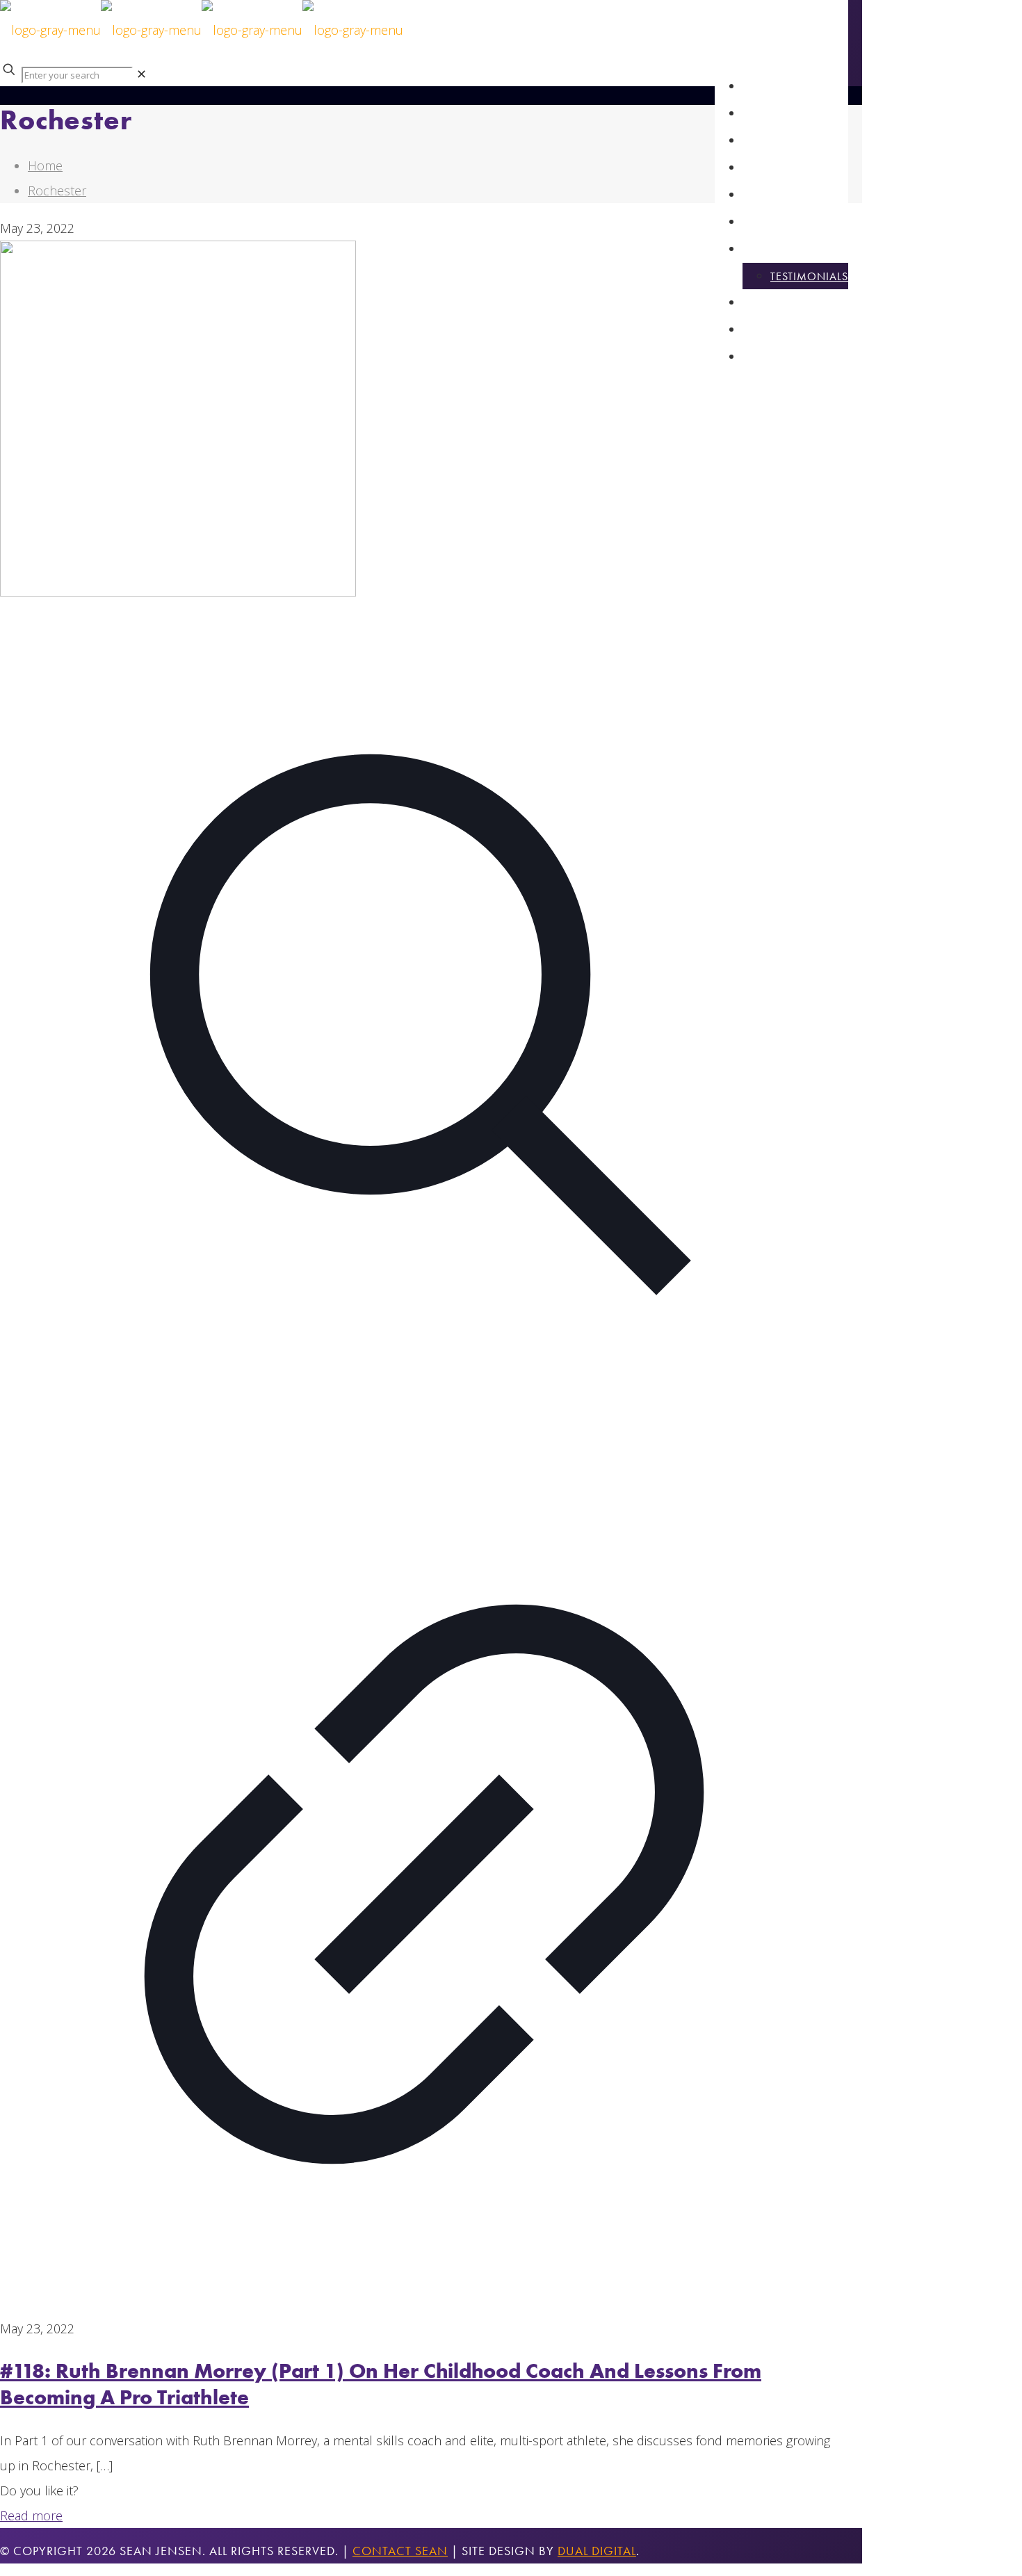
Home (45, 165)
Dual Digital (597, 2551)
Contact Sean (400, 2551)
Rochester (57, 191)
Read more (31, 2516)
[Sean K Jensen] (202, 30)
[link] (141, 74)
